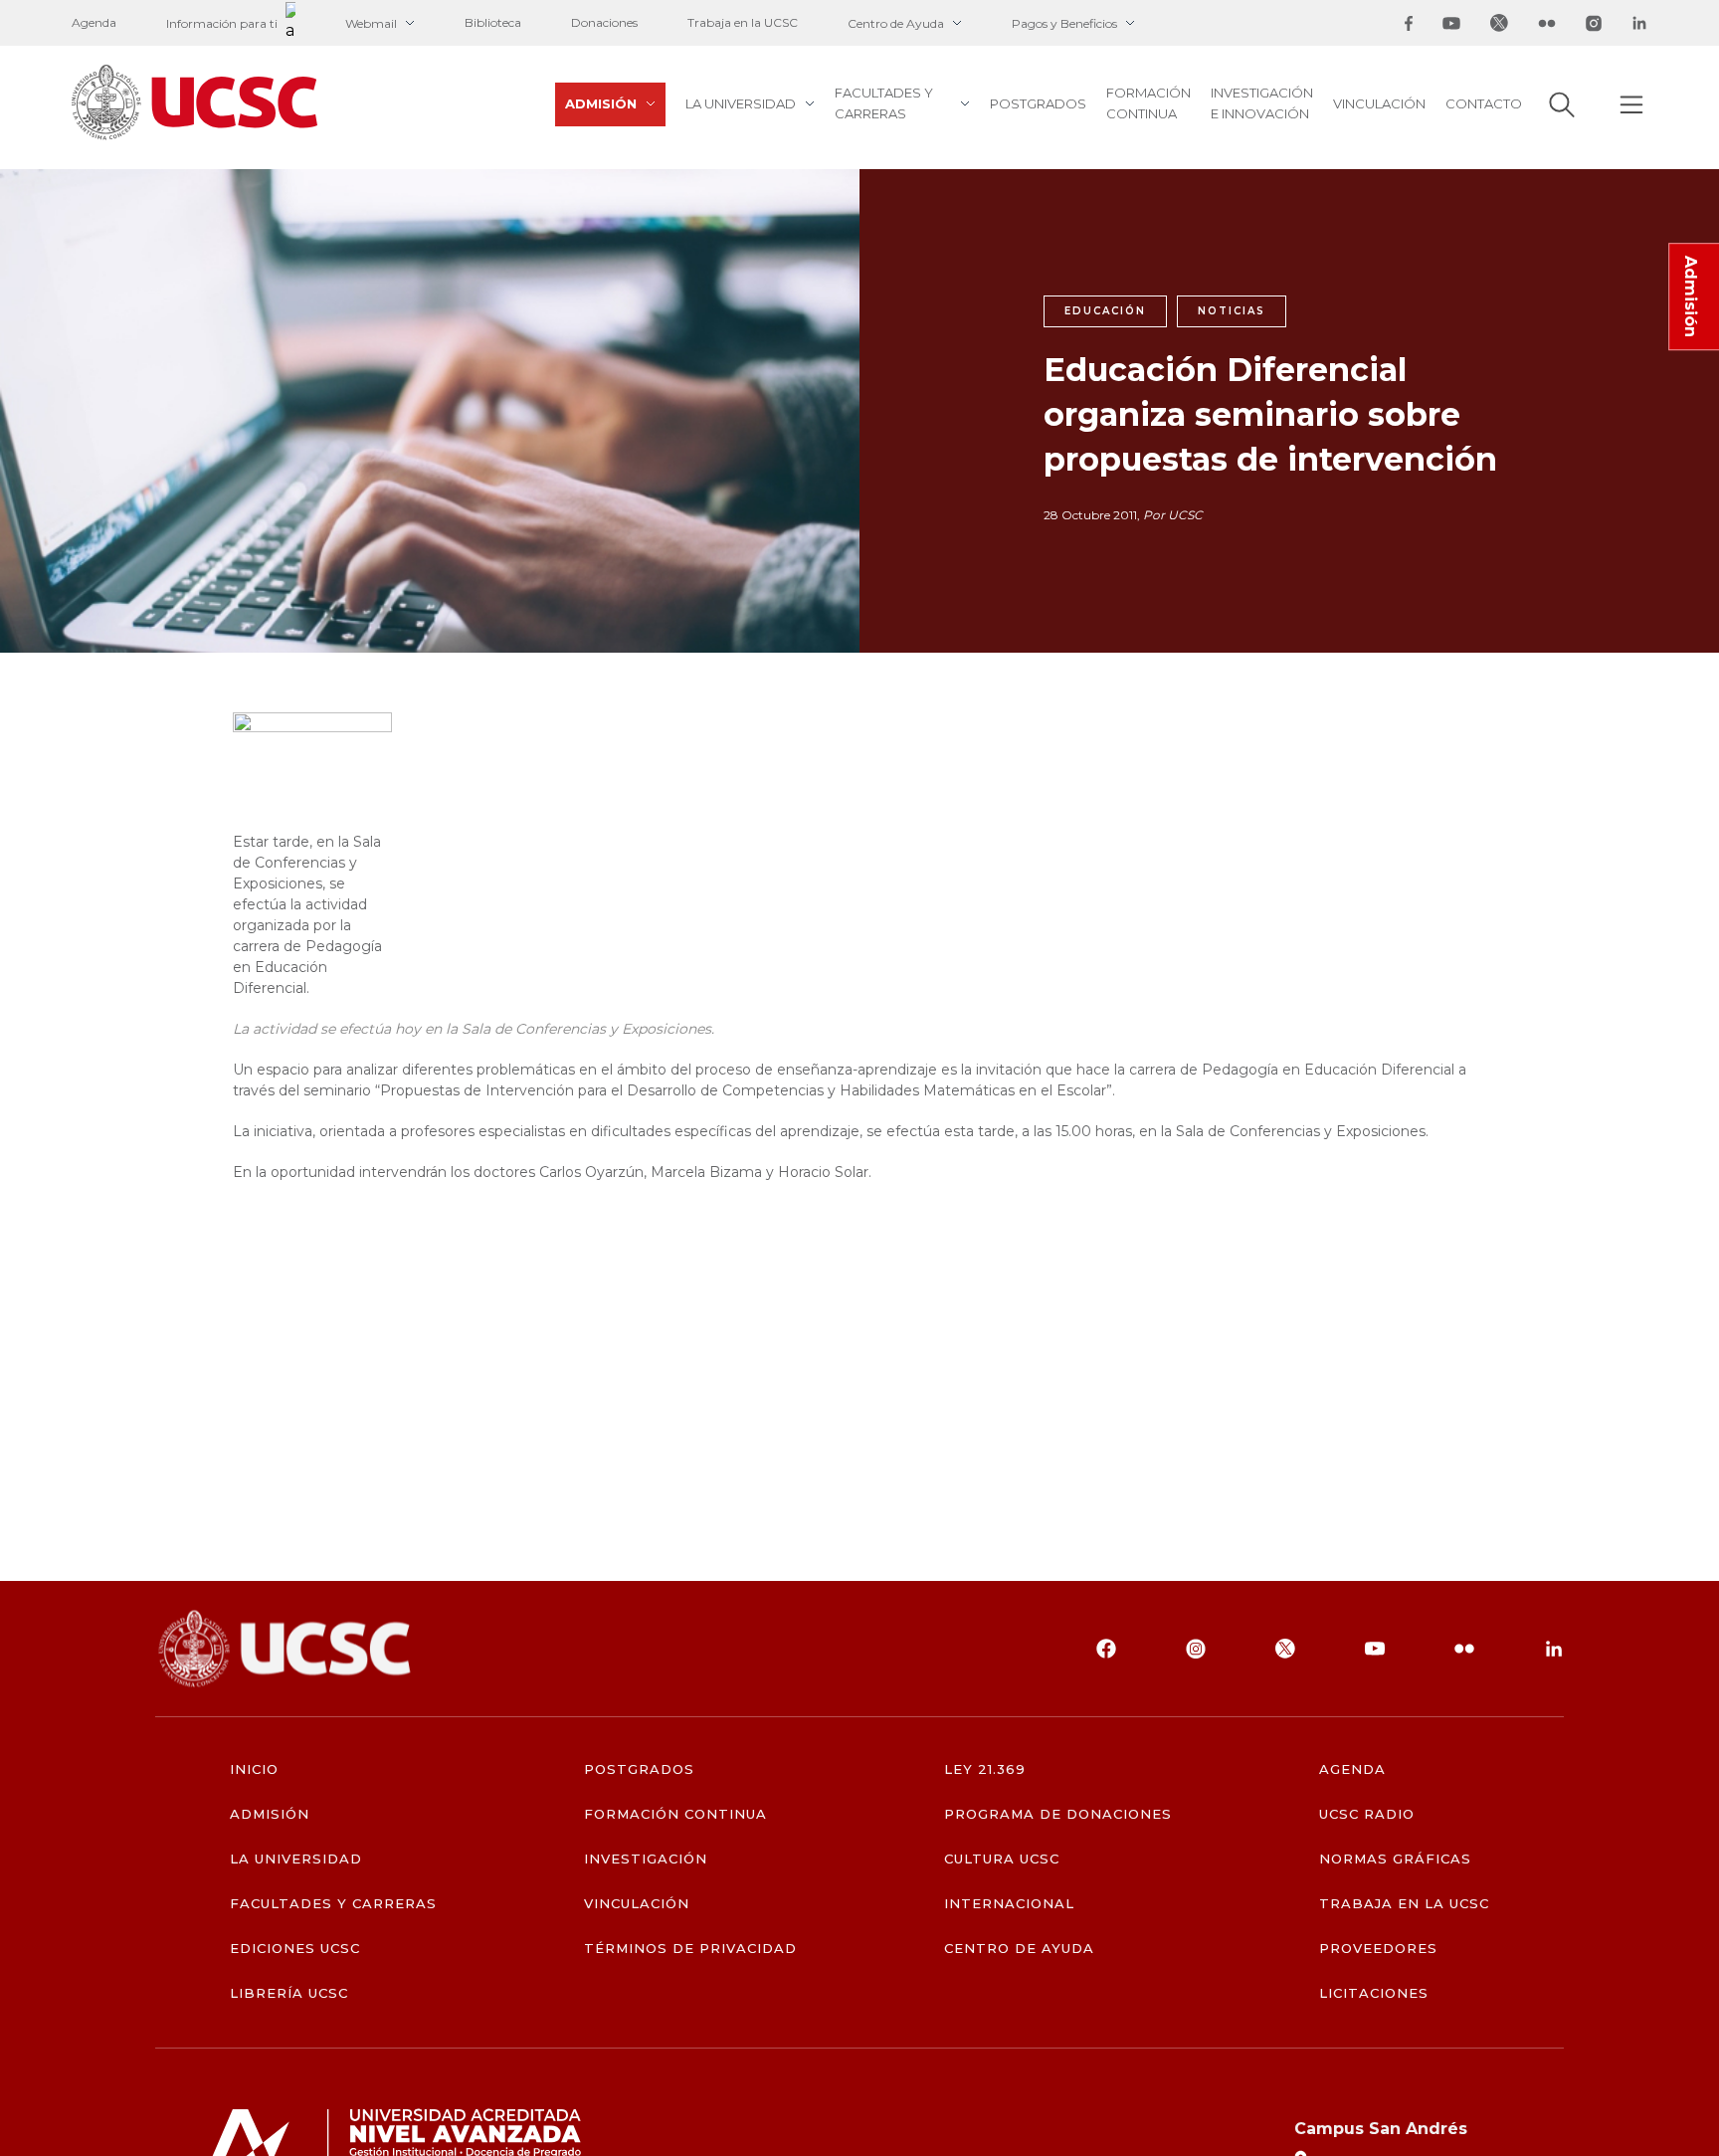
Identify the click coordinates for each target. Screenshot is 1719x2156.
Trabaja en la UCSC (743, 22)
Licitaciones (1374, 1993)
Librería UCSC (289, 1993)
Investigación (646, 1859)
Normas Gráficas (1396, 1859)
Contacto (1484, 103)
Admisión (601, 103)
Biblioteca (493, 22)
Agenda (94, 22)
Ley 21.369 (985, 1769)
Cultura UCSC (1002, 1859)
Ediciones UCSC (295, 1949)
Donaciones (604, 22)
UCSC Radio (1367, 1814)
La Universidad (741, 103)
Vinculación (1379, 103)
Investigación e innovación (1262, 103)
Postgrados (1038, 103)
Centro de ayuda (1020, 1949)
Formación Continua (1148, 103)
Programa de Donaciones (1058, 1814)
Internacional (1010, 1904)
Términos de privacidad (691, 1949)
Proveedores (1378, 1949)
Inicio (254, 1769)
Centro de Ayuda (896, 23)
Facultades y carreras (884, 103)
